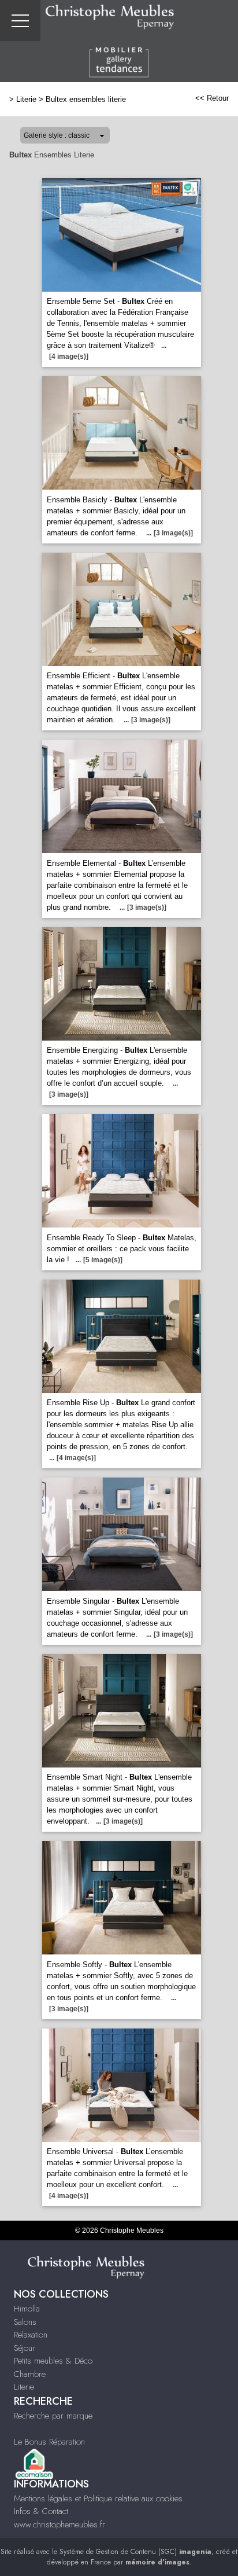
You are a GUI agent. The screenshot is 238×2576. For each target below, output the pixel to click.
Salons (25, 2322)
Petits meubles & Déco (53, 2361)
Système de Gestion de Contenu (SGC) (135, 2552)
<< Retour (212, 98)
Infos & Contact (41, 2511)
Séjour (25, 2348)
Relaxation (31, 2335)
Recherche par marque (53, 2416)
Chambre (30, 2374)
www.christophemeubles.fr (59, 2524)
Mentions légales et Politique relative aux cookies (98, 2498)
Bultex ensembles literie (86, 99)
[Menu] (20, 21)
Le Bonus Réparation (49, 2442)
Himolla (27, 2309)
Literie (26, 99)
